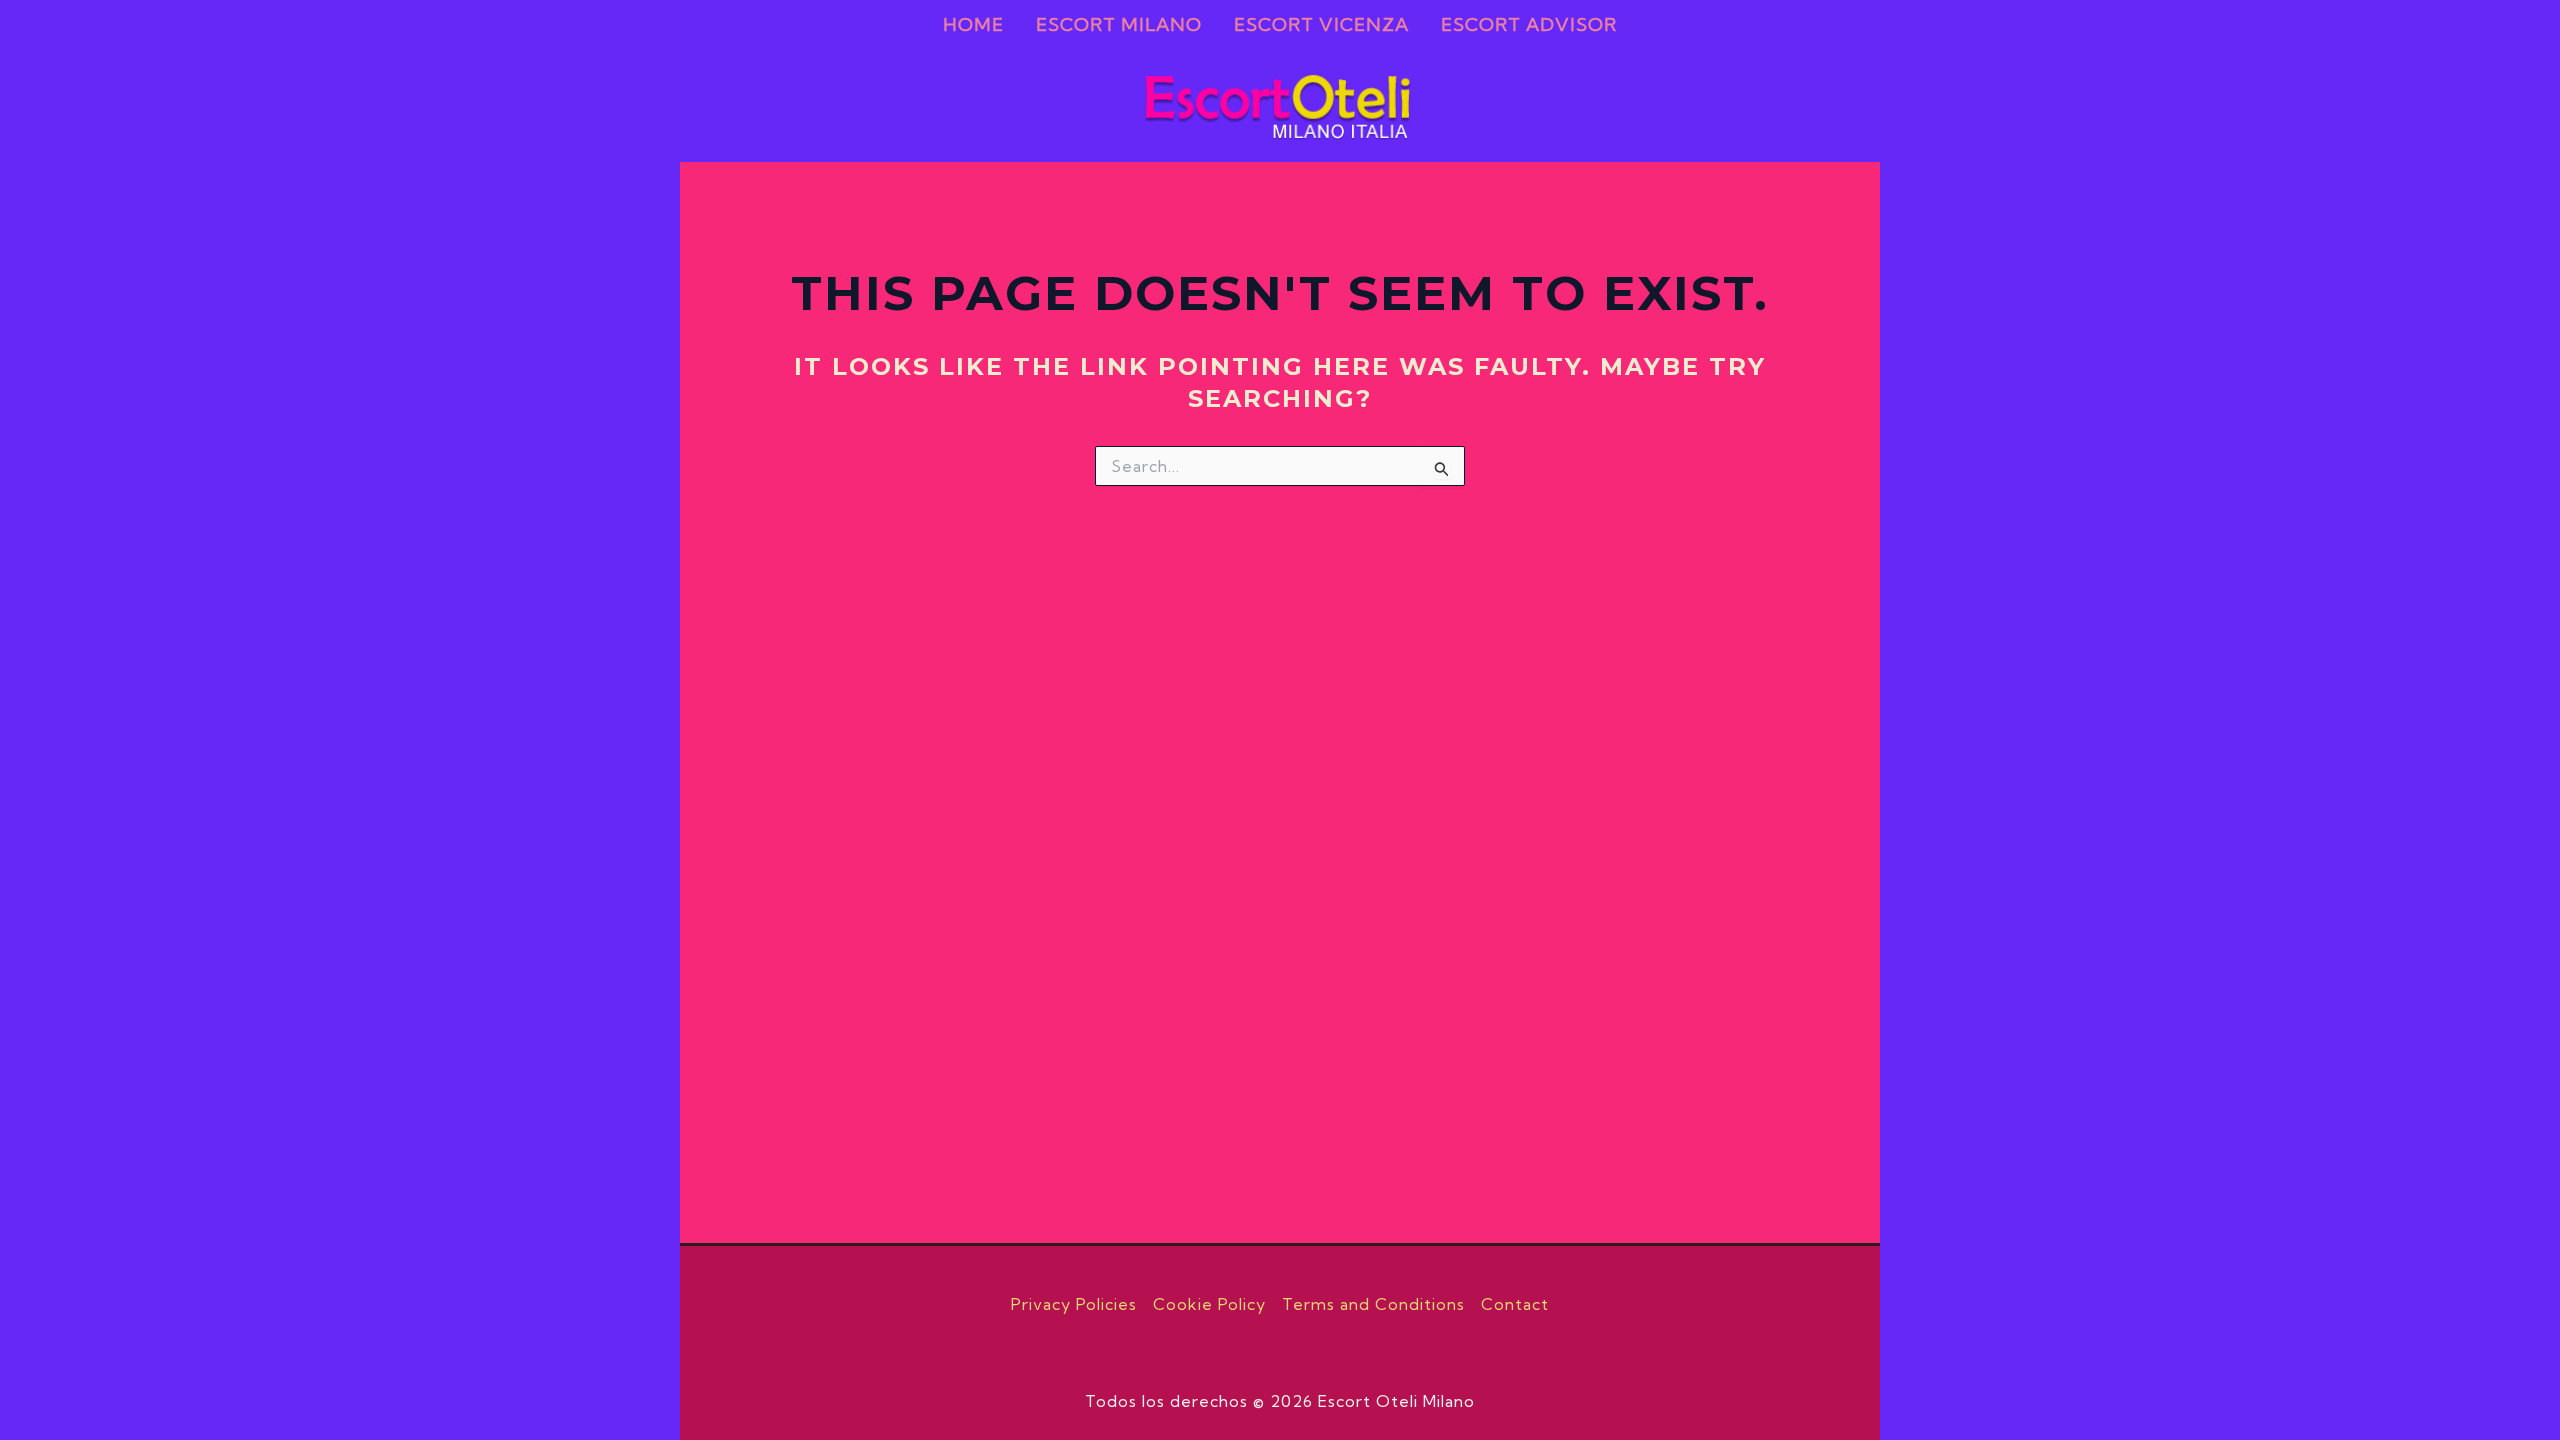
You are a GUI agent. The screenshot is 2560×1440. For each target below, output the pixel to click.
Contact (1515, 1304)
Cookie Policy (1209, 1304)
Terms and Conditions (1373, 1304)
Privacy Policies (1074, 1304)
